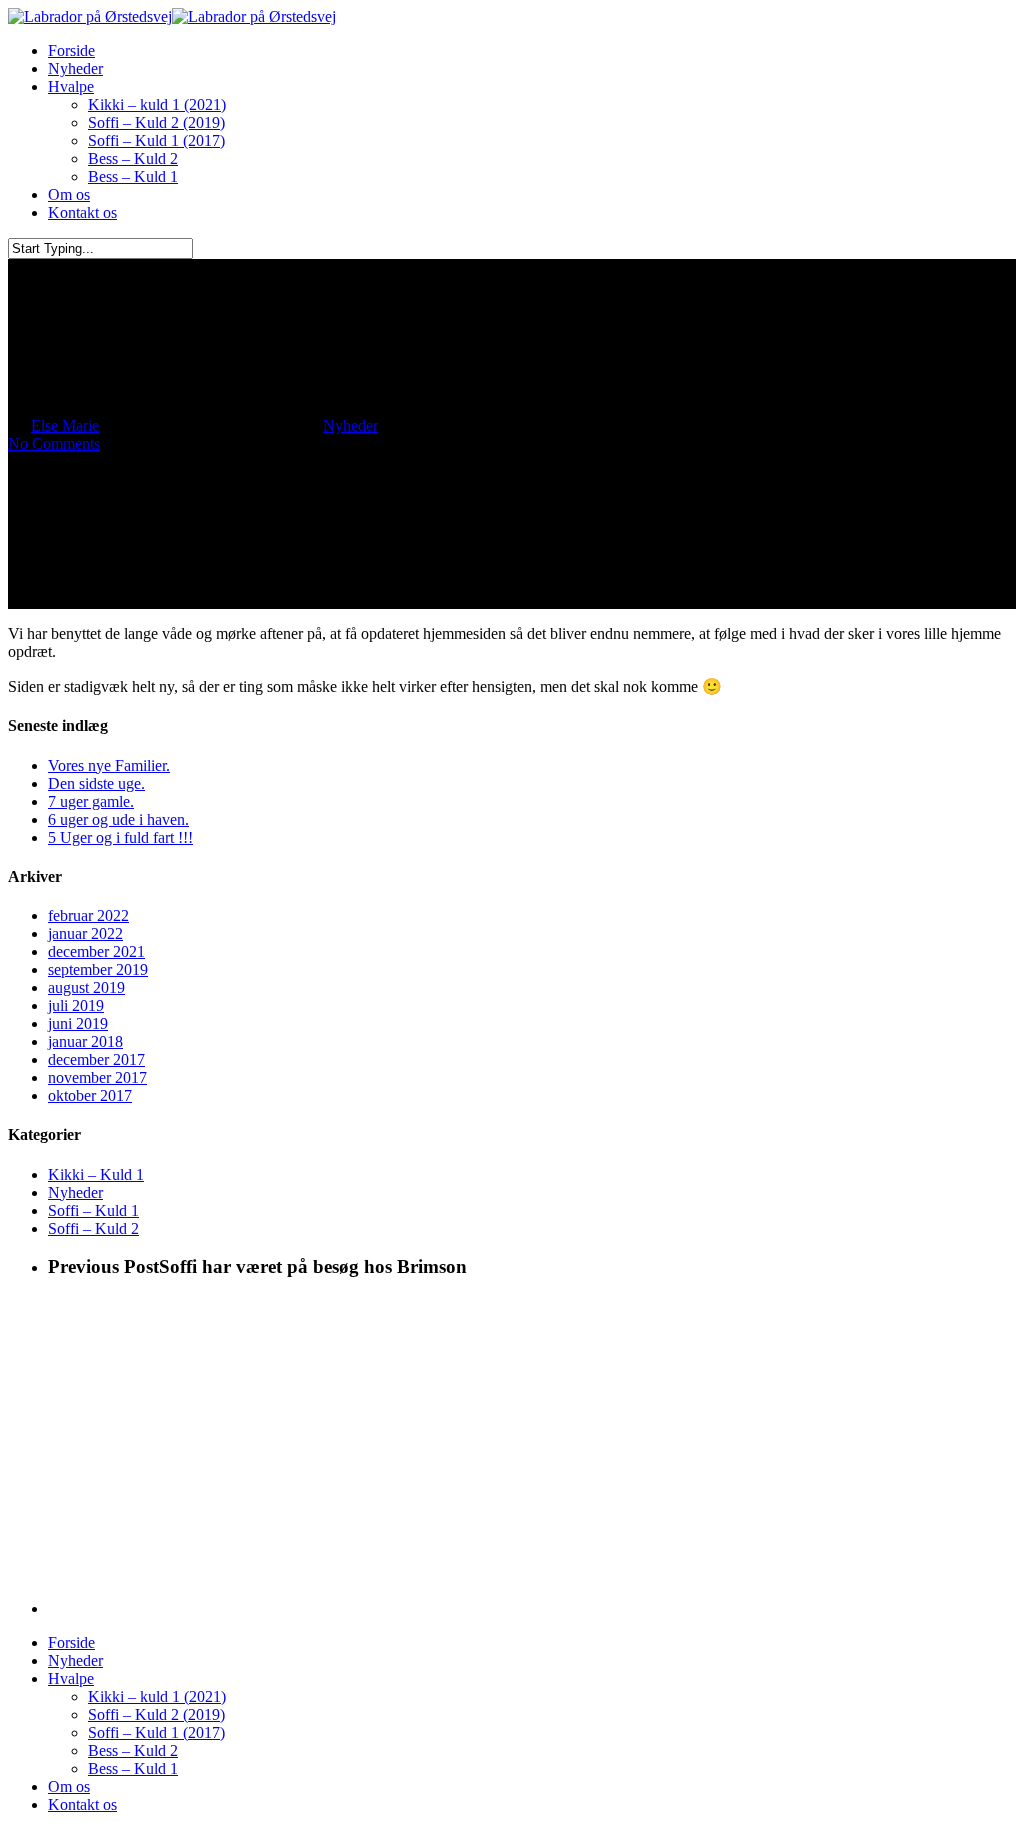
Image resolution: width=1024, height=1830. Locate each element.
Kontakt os (82, 1804)
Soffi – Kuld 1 (93, 1210)
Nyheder (350, 425)
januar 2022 (85, 933)
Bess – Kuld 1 (133, 1768)
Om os (69, 1786)
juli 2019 (76, 1005)
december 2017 (96, 1059)
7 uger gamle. (91, 801)
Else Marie (65, 425)
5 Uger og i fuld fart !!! (120, 837)
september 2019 (98, 969)
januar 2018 (85, 1041)
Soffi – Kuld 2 (93, 1228)
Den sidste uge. (96, 783)
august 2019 (86, 987)
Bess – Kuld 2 (133, 1750)
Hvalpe (71, 1678)
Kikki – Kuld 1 (96, 1174)
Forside (71, 1642)
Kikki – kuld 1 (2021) (157, 1696)
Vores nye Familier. (109, 765)
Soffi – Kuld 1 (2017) (156, 1732)
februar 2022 (88, 915)
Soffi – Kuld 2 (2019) (156, 1714)
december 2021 (96, 951)
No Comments (54, 443)
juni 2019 (78, 1023)
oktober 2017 (90, 1095)
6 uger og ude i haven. (118, 819)
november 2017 (97, 1077)
